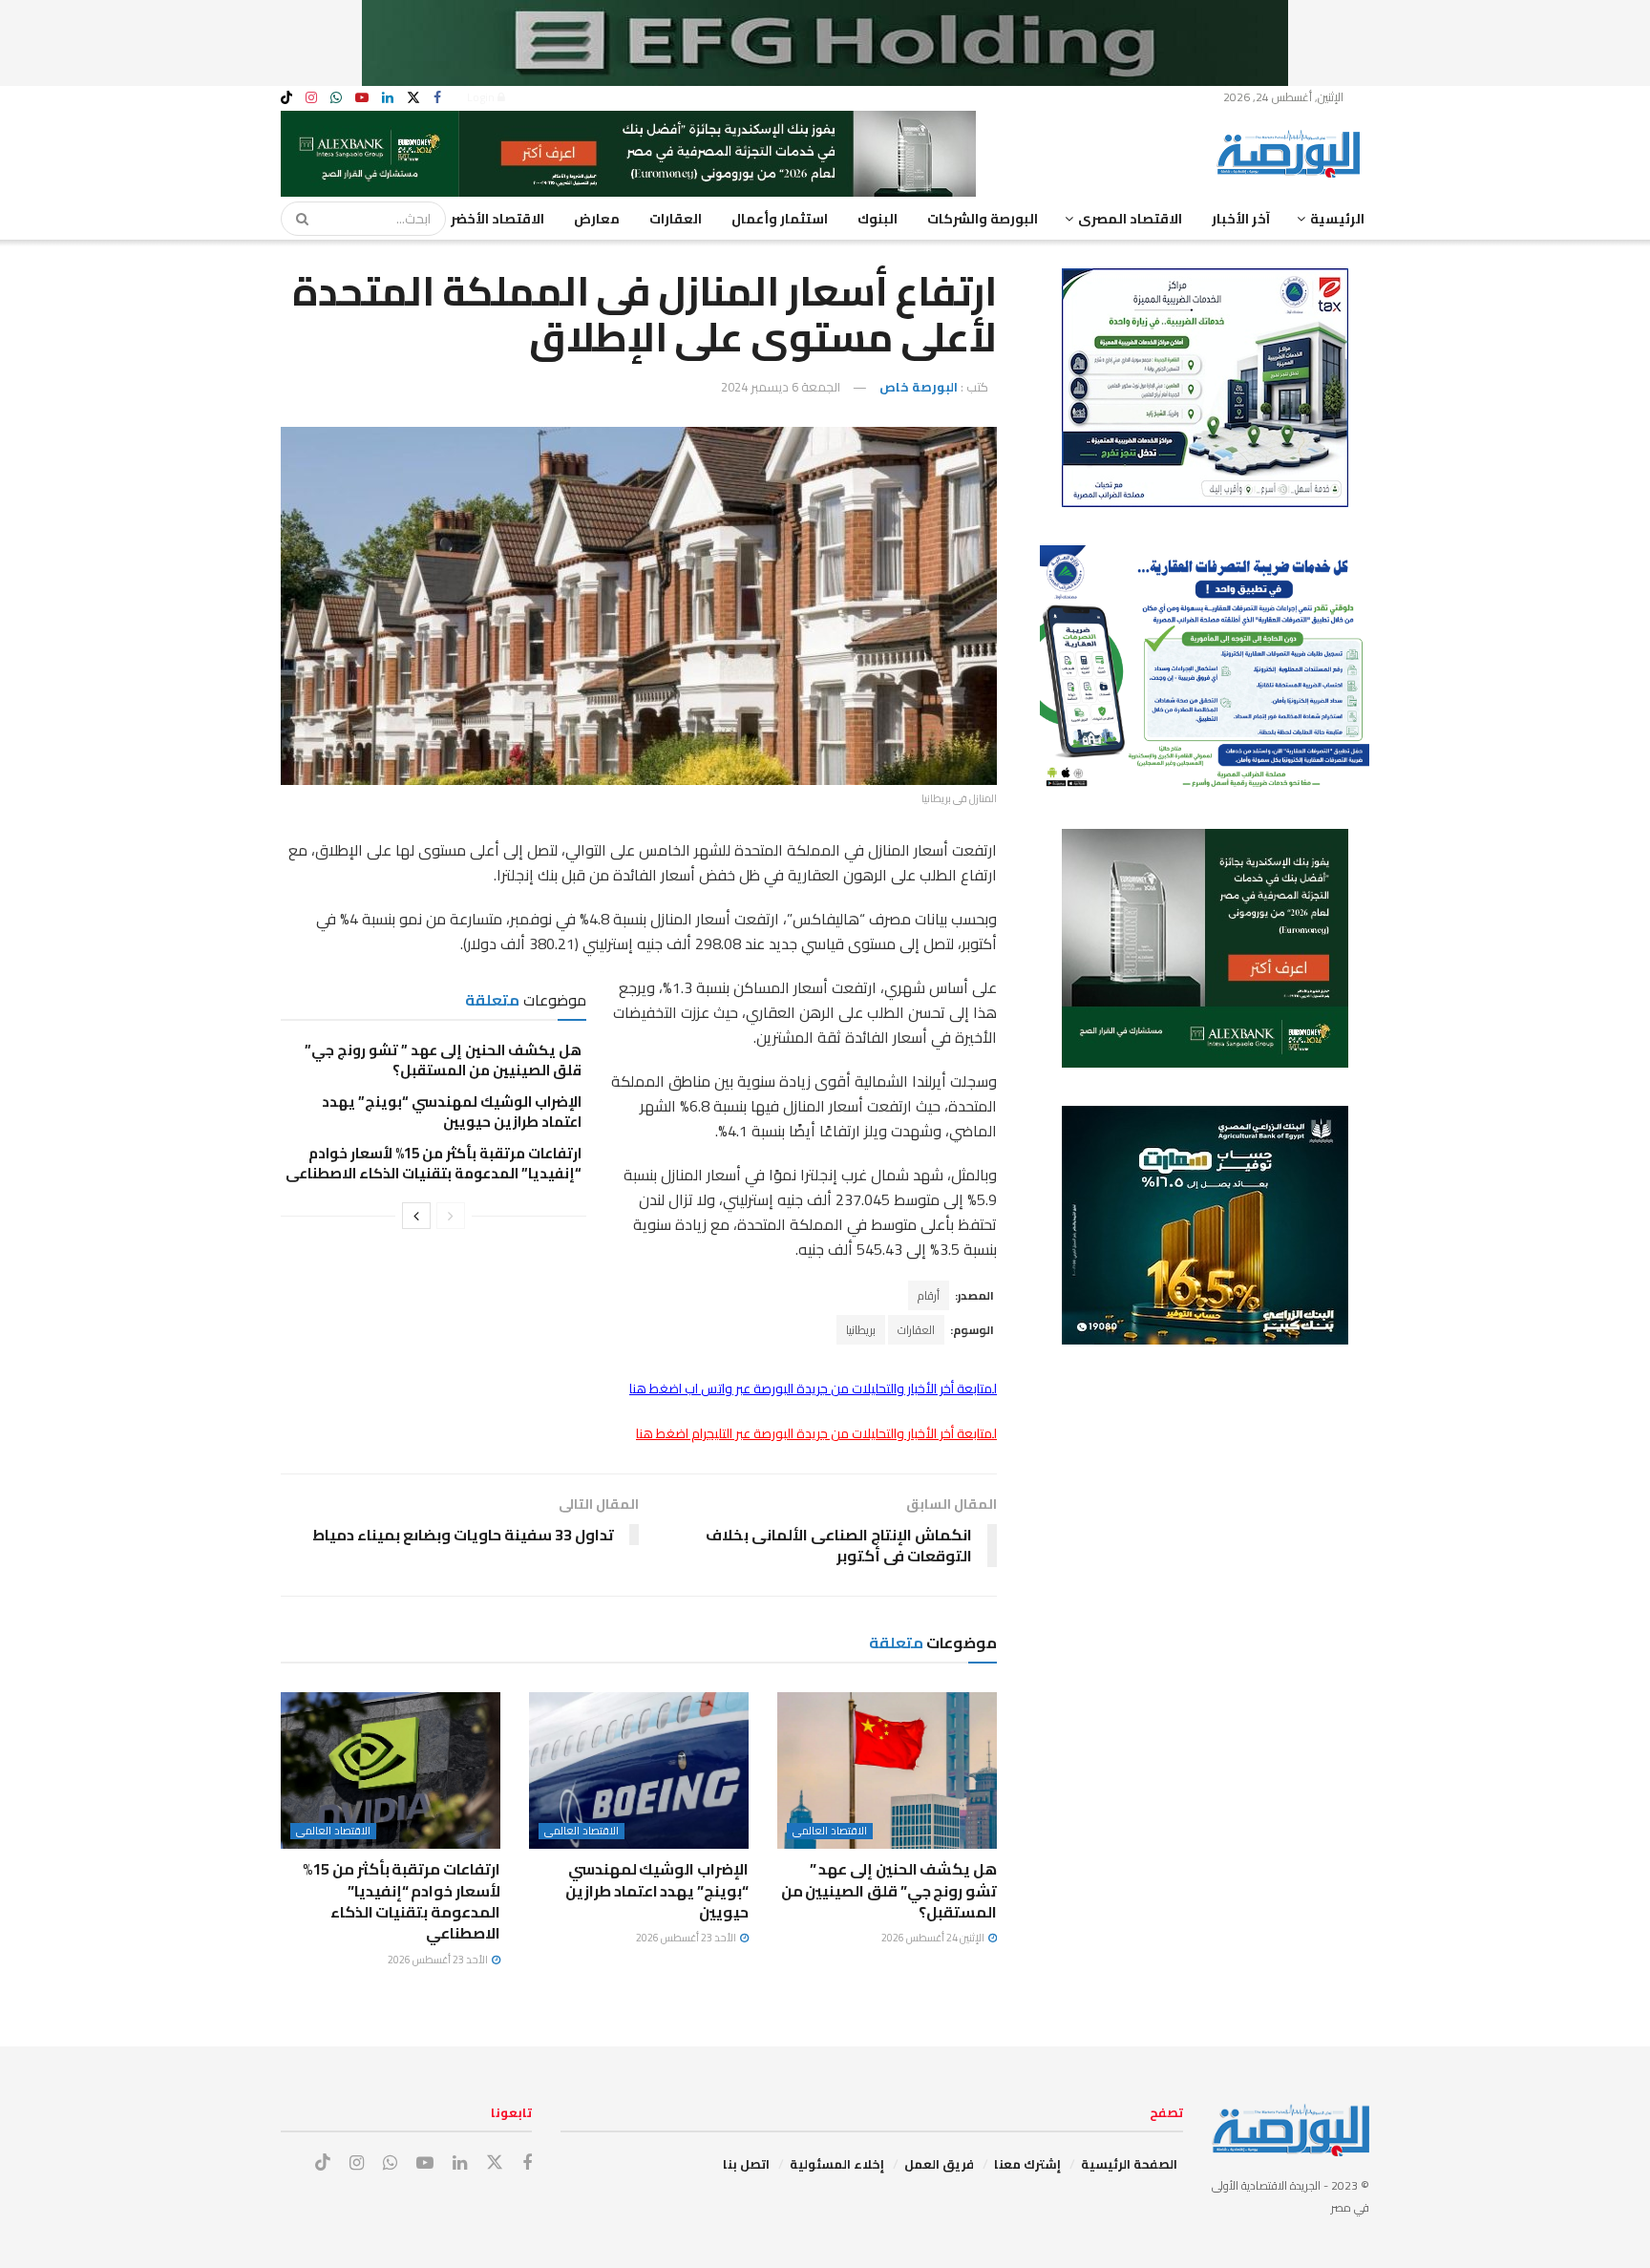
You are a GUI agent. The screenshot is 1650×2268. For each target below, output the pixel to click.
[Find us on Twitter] (413, 98)
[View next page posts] (416, 1216)
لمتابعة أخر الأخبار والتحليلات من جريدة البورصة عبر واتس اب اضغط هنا (813, 1388)
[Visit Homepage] (1293, 154)
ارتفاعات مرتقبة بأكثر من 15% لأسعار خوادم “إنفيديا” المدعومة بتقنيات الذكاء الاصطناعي (434, 1163)
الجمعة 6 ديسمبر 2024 (781, 387)
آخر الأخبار (1241, 219)
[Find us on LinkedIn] (388, 98)
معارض (597, 219)
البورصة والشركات (983, 219)
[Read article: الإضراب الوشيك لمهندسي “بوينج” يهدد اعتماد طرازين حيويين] (639, 1770)
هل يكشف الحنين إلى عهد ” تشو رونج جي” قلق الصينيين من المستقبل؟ (443, 1060)
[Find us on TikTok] (286, 98)
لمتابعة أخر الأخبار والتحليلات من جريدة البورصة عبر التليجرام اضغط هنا (816, 1433)
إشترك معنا (1027, 2164)
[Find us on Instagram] (311, 98)
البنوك (878, 219)
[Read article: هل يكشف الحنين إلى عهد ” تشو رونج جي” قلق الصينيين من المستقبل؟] (887, 1770)
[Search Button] (296, 219)
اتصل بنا (746, 2164)
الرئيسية (1337, 219)
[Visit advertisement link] (825, 43)
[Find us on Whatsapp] (336, 98)
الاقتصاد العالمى (830, 1831)
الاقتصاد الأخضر (497, 219)
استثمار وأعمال (780, 219)
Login (482, 97)
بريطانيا (861, 1330)
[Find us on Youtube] (362, 98)
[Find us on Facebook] (437, 98)
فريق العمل (939, 2164)
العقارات (676, 219)
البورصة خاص (919, 387)
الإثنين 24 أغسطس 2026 (934, 1938)
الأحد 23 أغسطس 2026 (687, 1938)
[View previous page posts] (451, 1216)
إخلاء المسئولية (837, 2164)
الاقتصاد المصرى (1130, 219)
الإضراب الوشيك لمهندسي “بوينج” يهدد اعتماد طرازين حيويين (452, 1112)
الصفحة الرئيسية (1129, 2164)
